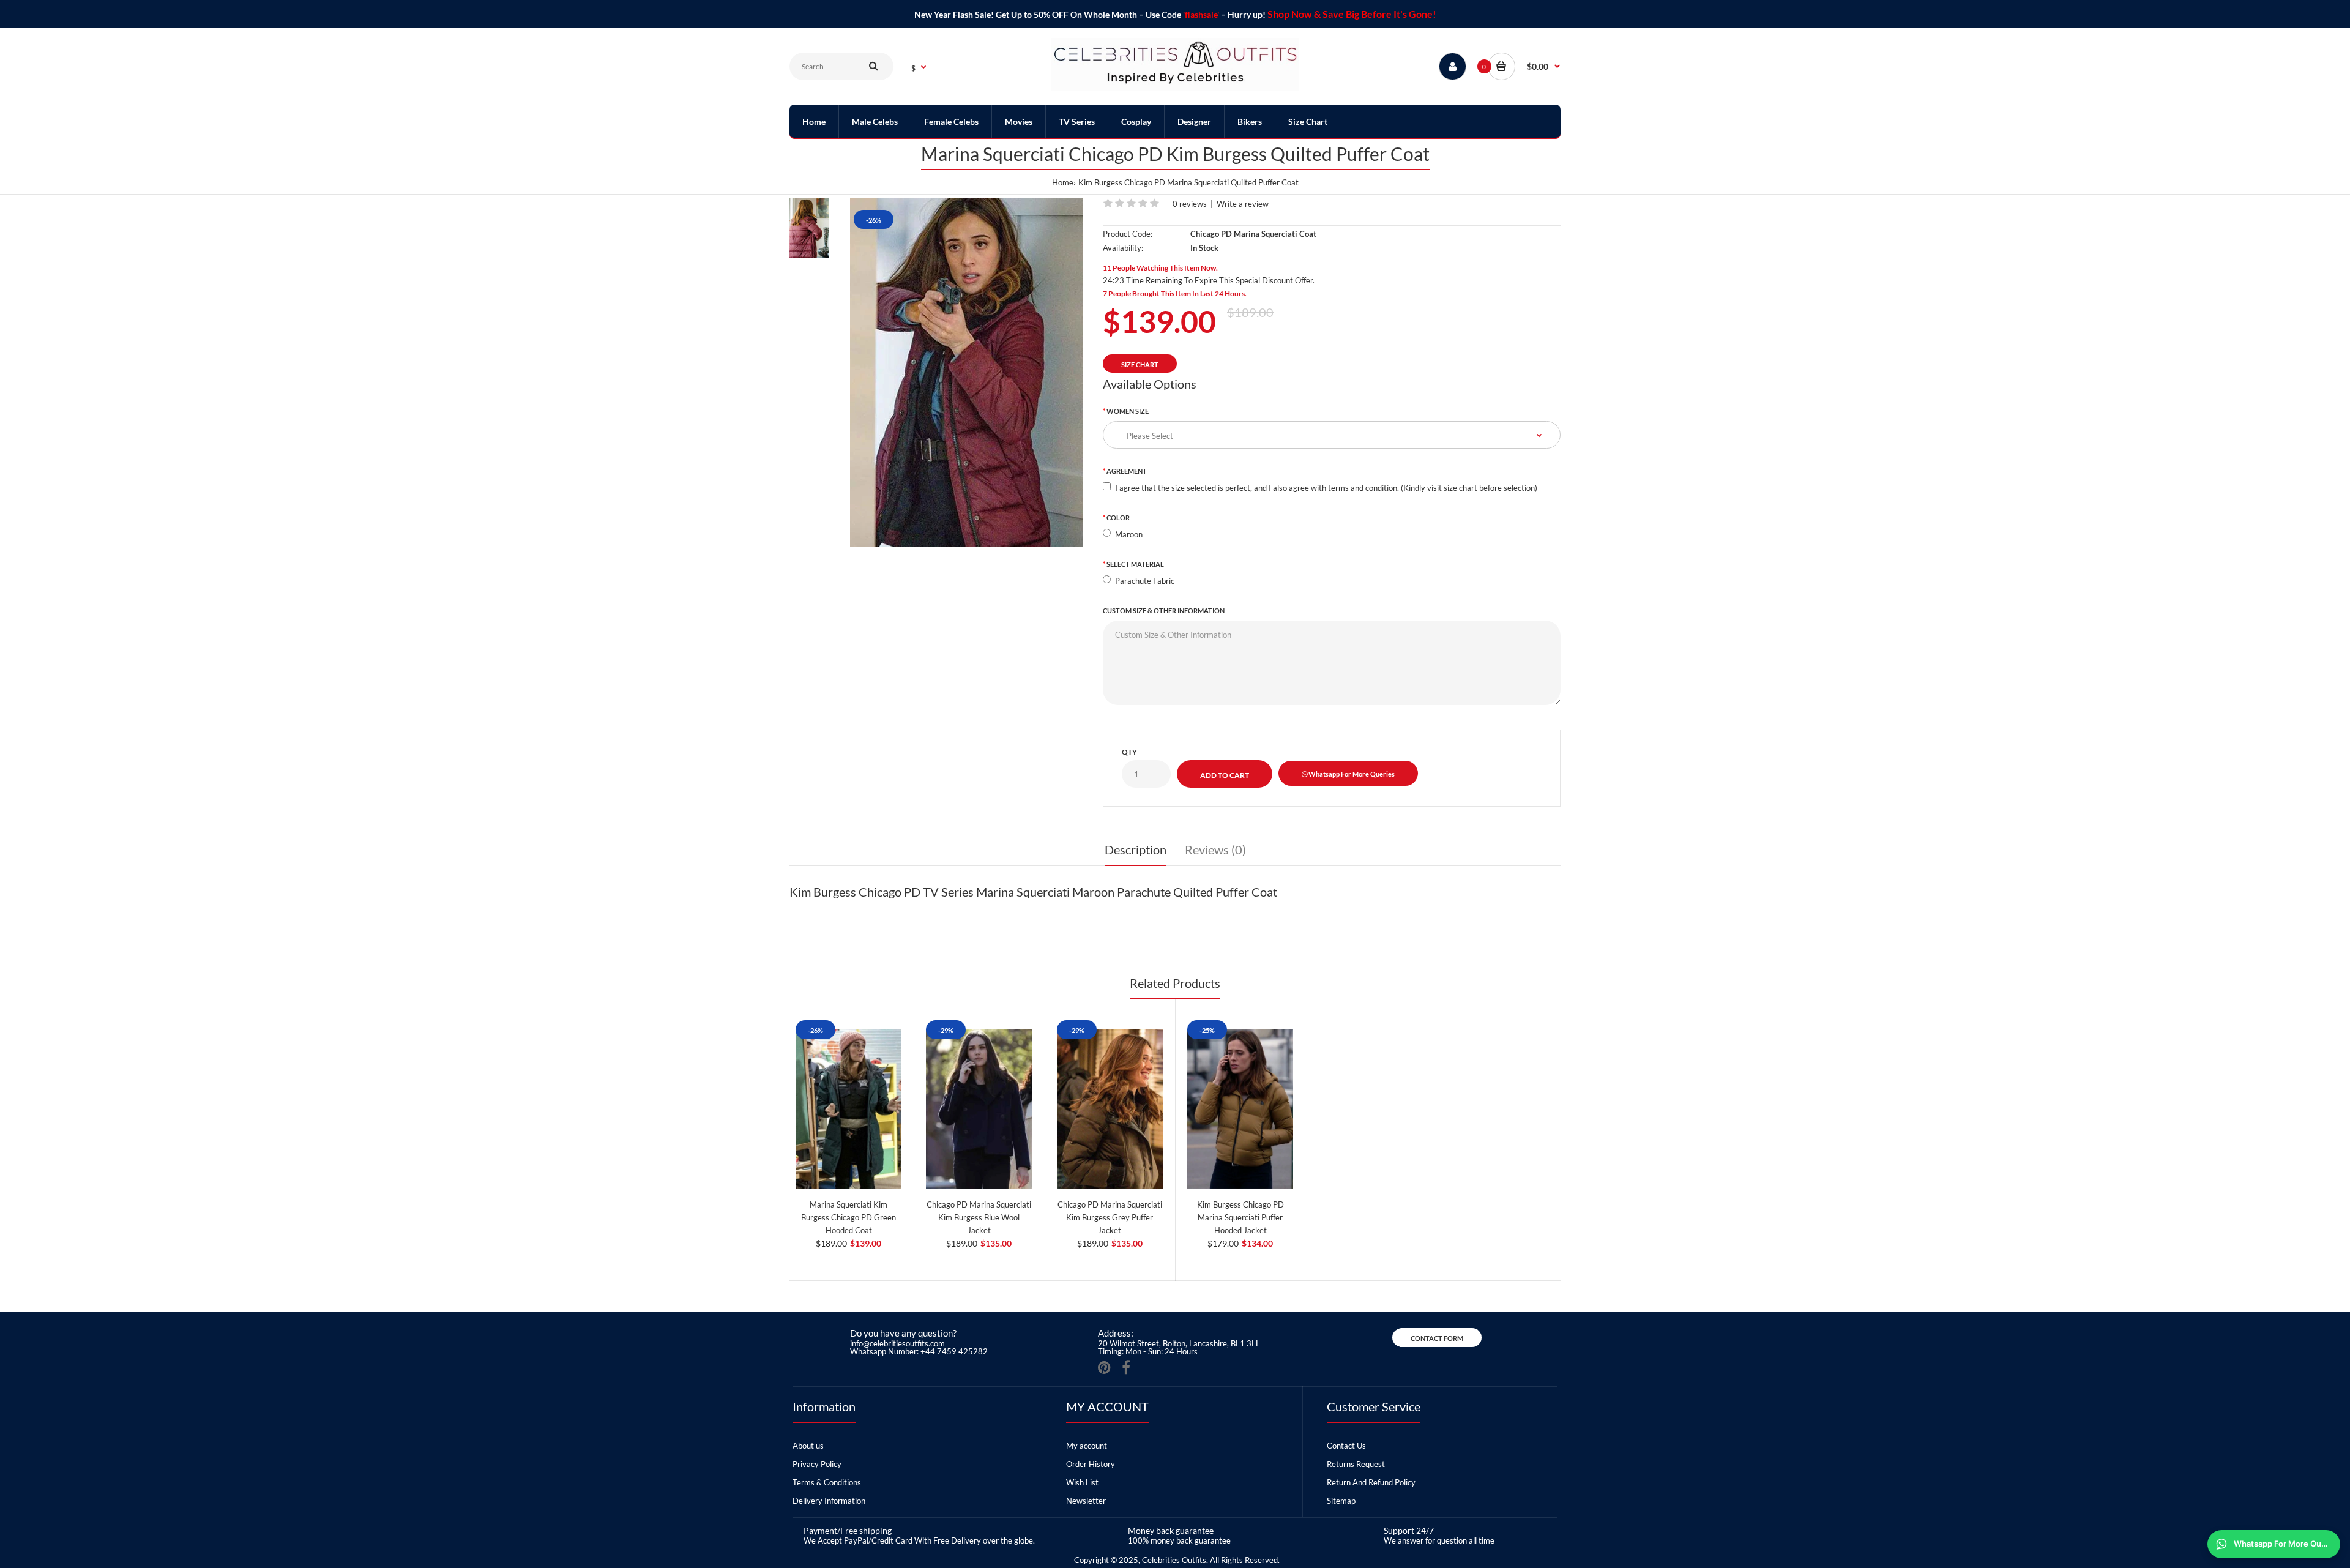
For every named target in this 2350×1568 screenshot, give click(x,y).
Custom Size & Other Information (1164, 610)
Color (1118, 517)
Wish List (1082, 1482)
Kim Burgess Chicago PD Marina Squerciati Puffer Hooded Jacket (1240, 1217)
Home (1063, 182)
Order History (1091, 1464)
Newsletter (1086, 1501)
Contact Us (1346, 1446)
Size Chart (1140, 364)
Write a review (1243, 204)
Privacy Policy (817, 1464)
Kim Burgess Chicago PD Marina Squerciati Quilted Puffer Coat (1188, 182)
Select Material (1135, 564)
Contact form (1437, 1338)
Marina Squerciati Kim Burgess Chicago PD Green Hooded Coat (849, 1217)
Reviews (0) (1215, 849)
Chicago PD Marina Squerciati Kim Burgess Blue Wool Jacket (979, 1217)
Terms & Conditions (827, 1482)
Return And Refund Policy (1371, 1482)
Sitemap (1341, 1501)
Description (1136, 849)
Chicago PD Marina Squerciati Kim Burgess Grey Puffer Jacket (1110, 1217)
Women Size (1128, 411)
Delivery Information (829, 1501)
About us (808, 1446)
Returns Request (1356, 1464)
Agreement (1127, 471)
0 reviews (1190, 204)
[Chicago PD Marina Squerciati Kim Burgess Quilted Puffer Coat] (966, 372)
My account (1087, 1446)
